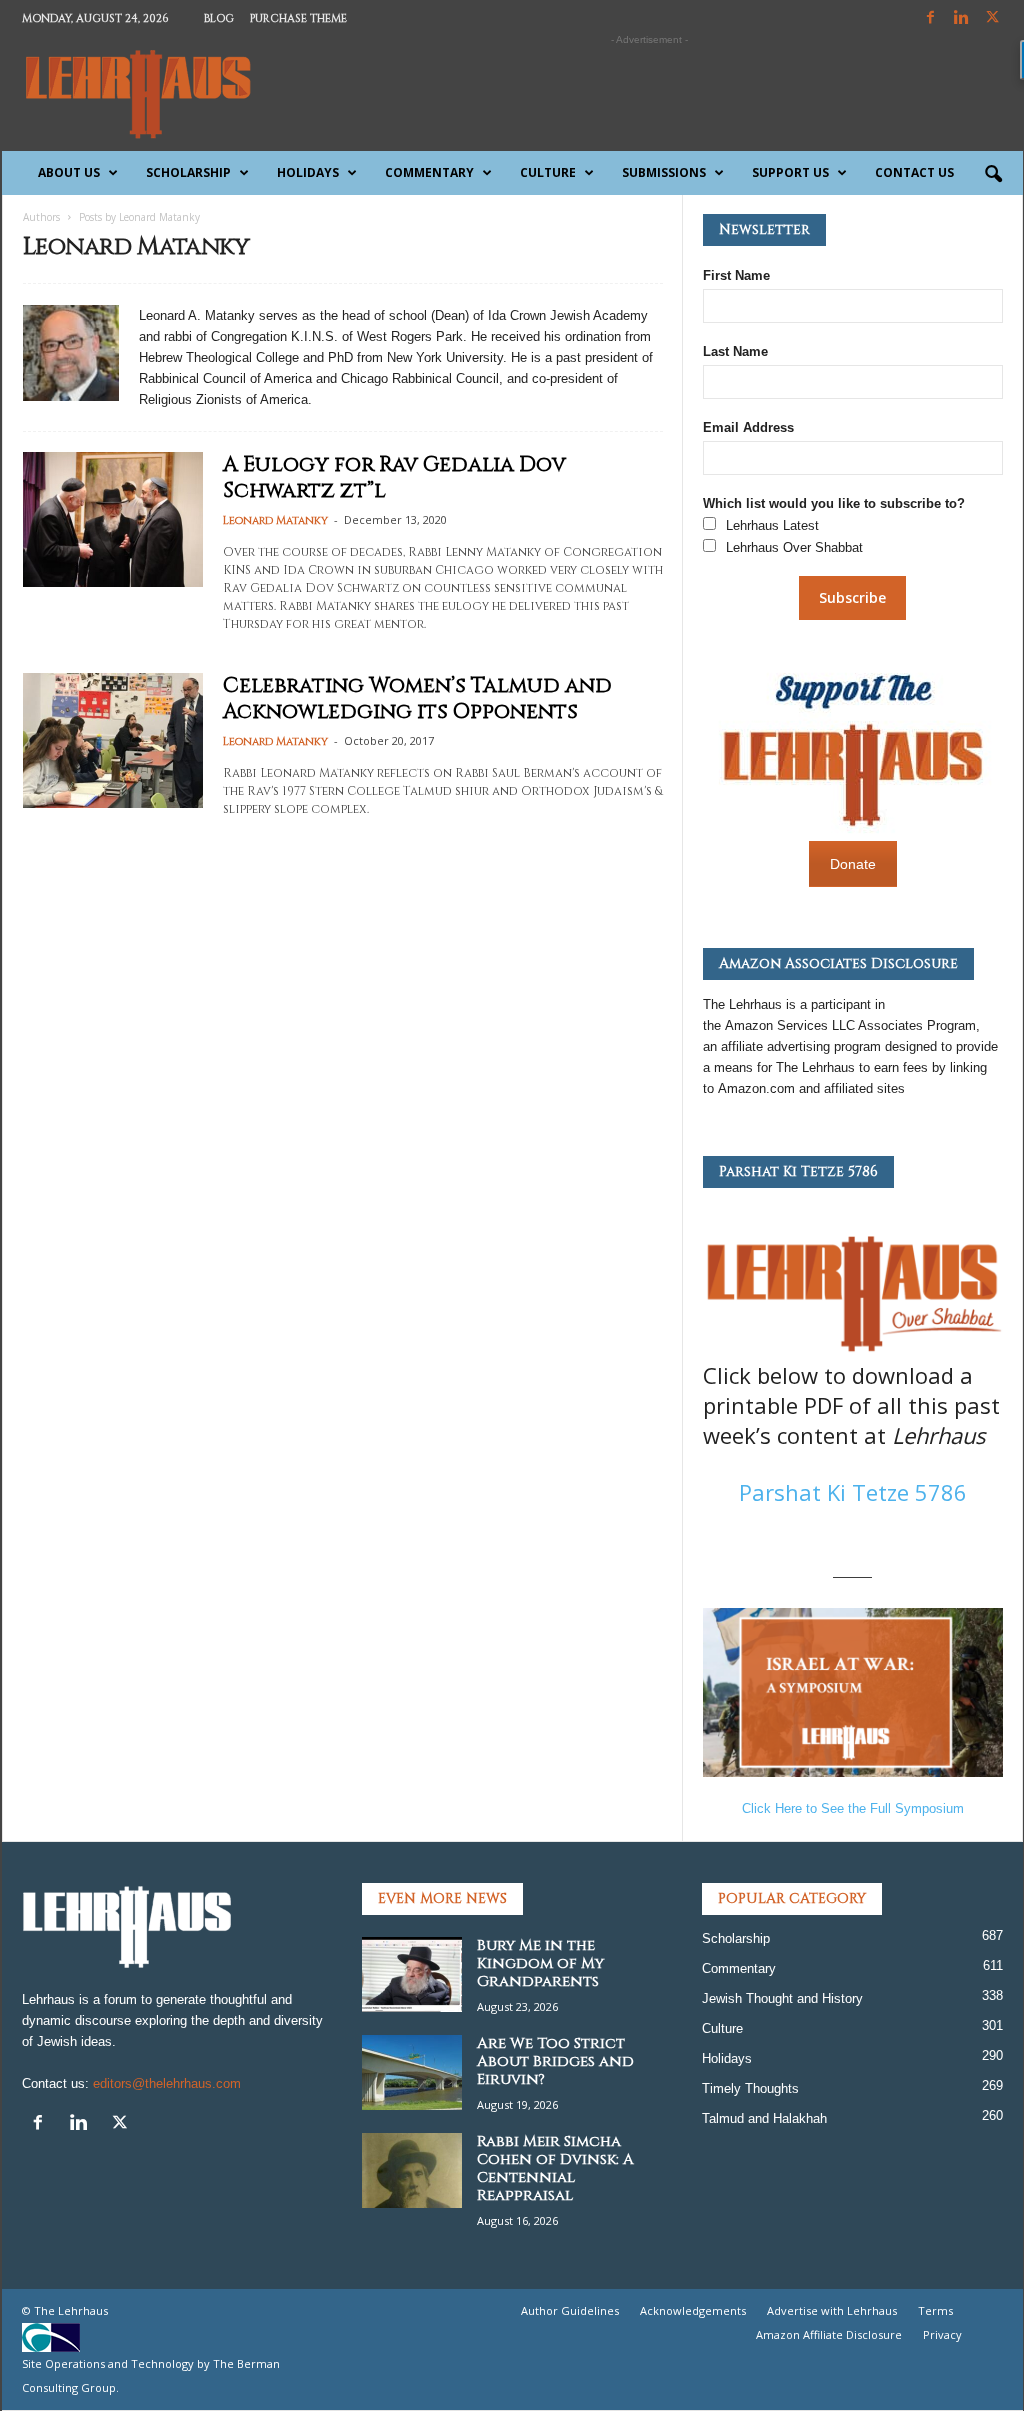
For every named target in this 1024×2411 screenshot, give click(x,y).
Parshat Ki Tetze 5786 (853, 1492)
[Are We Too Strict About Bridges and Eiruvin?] (412, 2072)
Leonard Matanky (275, 520)
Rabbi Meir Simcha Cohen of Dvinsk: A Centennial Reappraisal (555, 2168)
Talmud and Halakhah (764, 2118)
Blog (219, 18)
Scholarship (188, 172)
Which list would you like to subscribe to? (834, 503)
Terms (935, 2310)
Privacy (942, 2334)
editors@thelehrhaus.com (167, 2083)
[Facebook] (931, 18)
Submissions (664, 172)
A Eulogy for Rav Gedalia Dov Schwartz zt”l (394, 478)
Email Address (748, 427)
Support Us (790, 172)
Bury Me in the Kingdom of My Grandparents (540, 1963)
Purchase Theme (298, 18)
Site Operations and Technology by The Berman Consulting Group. (151, 2375)
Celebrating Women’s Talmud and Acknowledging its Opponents (417, 699)
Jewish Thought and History (782, 1998)
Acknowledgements (693, 2310)
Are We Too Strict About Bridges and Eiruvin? (555, 2061)
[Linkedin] (962, 18)
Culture (548, 172)
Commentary (429, 172)
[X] (993, 18)
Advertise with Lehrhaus (832, 2310)
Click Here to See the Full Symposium (853, 1808)
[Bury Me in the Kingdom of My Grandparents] (412, 1974)
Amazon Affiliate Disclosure (829, 2334)
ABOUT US (69, 172)
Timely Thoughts (750, 2088)
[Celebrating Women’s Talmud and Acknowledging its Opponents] (113, 740)
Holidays (308, 172)
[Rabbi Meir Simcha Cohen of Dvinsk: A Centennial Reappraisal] (412, 2170)
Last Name (735, 351)
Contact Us (914, 172)
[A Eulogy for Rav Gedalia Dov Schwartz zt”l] (113, 519)
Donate (853, 864)
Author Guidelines (570, 2310)
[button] (993, 175)
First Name (736, 275)
